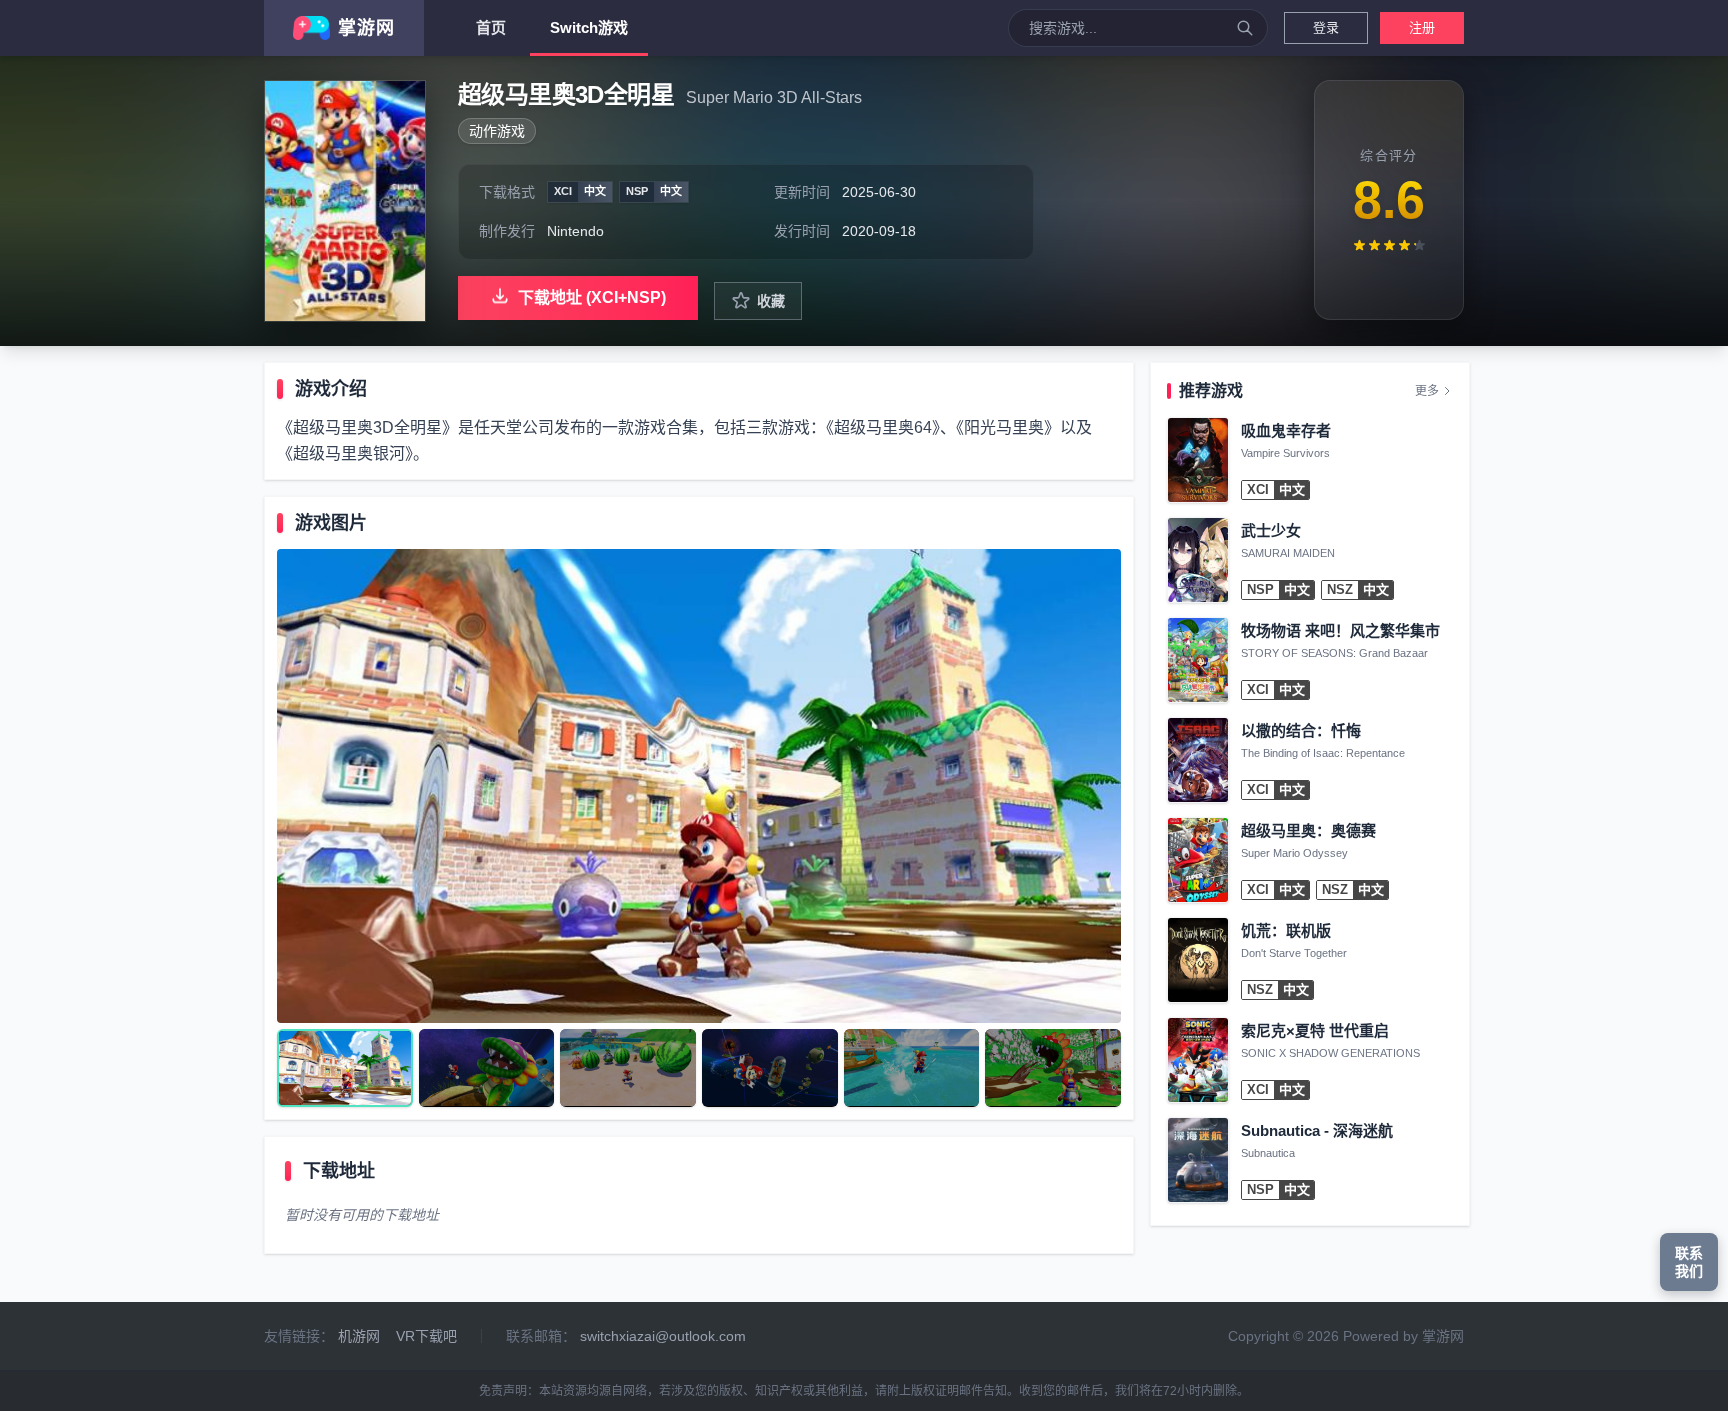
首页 (491, 27)
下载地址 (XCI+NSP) (592, 297)
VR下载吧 (426, 1336)
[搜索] (1245, 28)
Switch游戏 (589, 27)
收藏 (771, 301)
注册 (1422, 27)
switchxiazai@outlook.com (663, 1336)
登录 (1326, 27)
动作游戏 (497, 131)
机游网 (359, 1336)
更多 (1427, 391)
